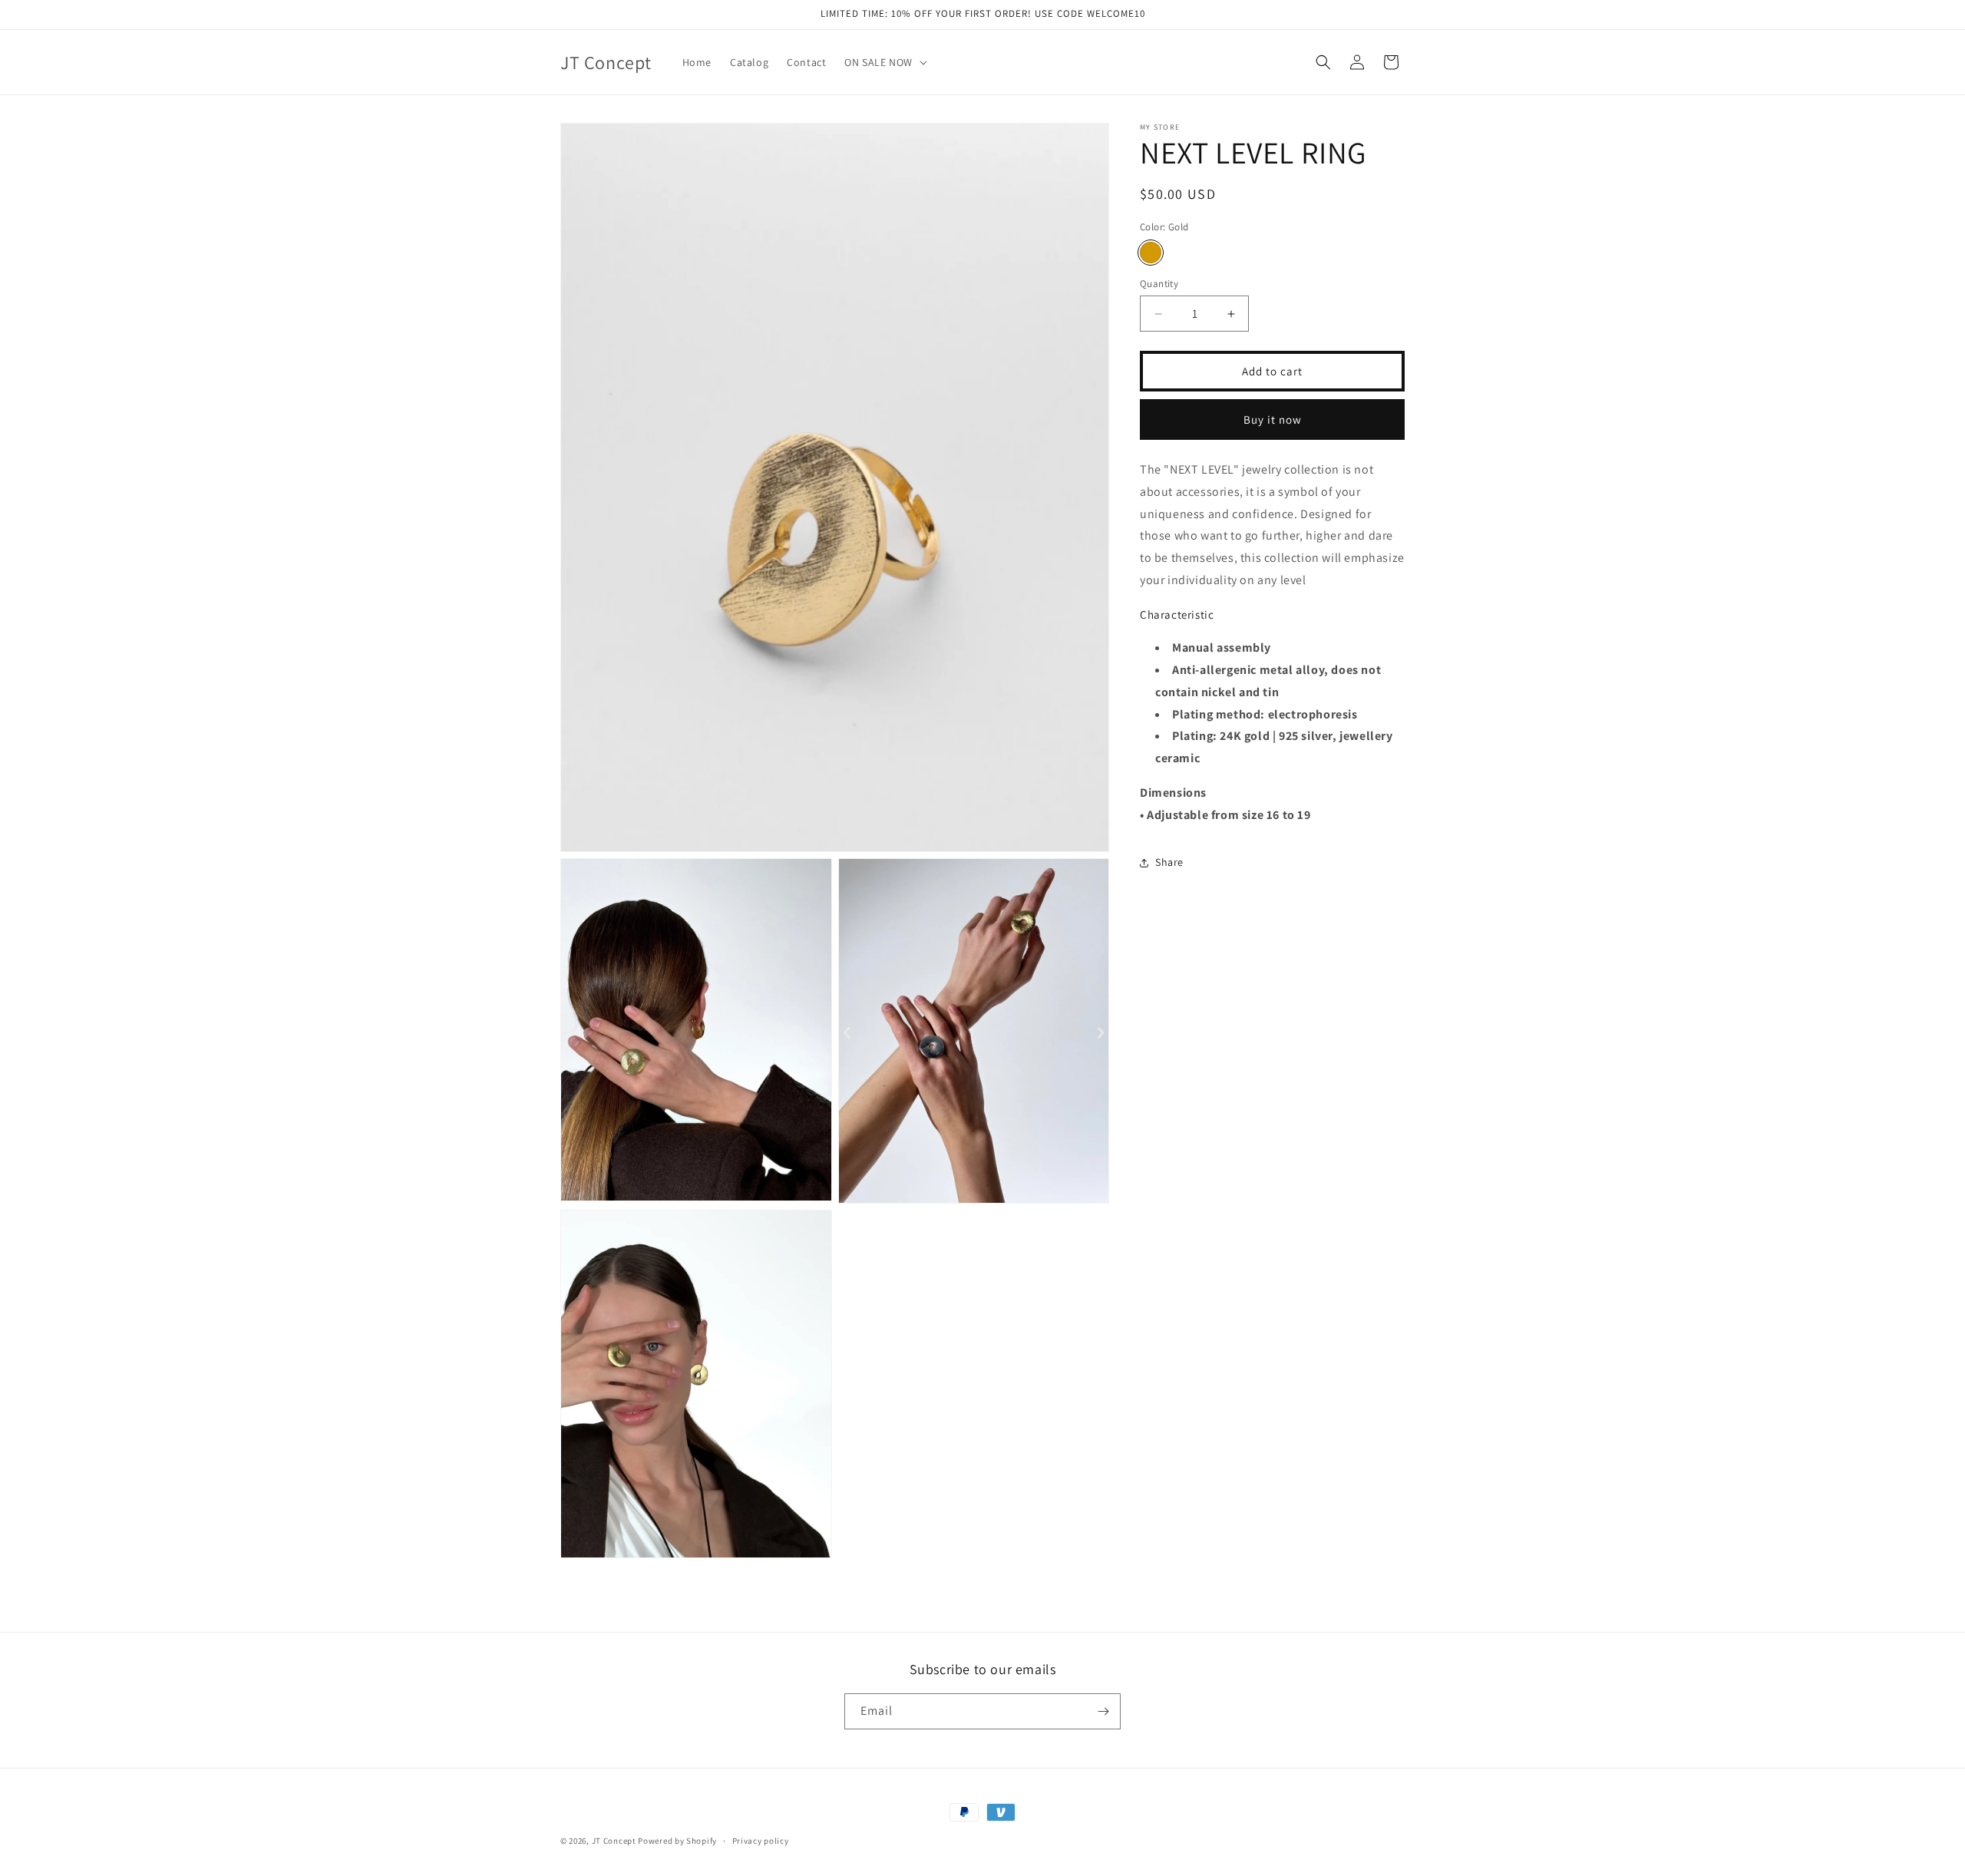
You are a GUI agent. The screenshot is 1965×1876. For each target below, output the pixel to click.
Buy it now (1273, 419)
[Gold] (1151, 253)
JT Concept (615, 1841)
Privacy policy (761, 1841)
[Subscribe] (1103, 1711)
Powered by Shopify (677, 1841)
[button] (884, 62)
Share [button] (1169, 862)
